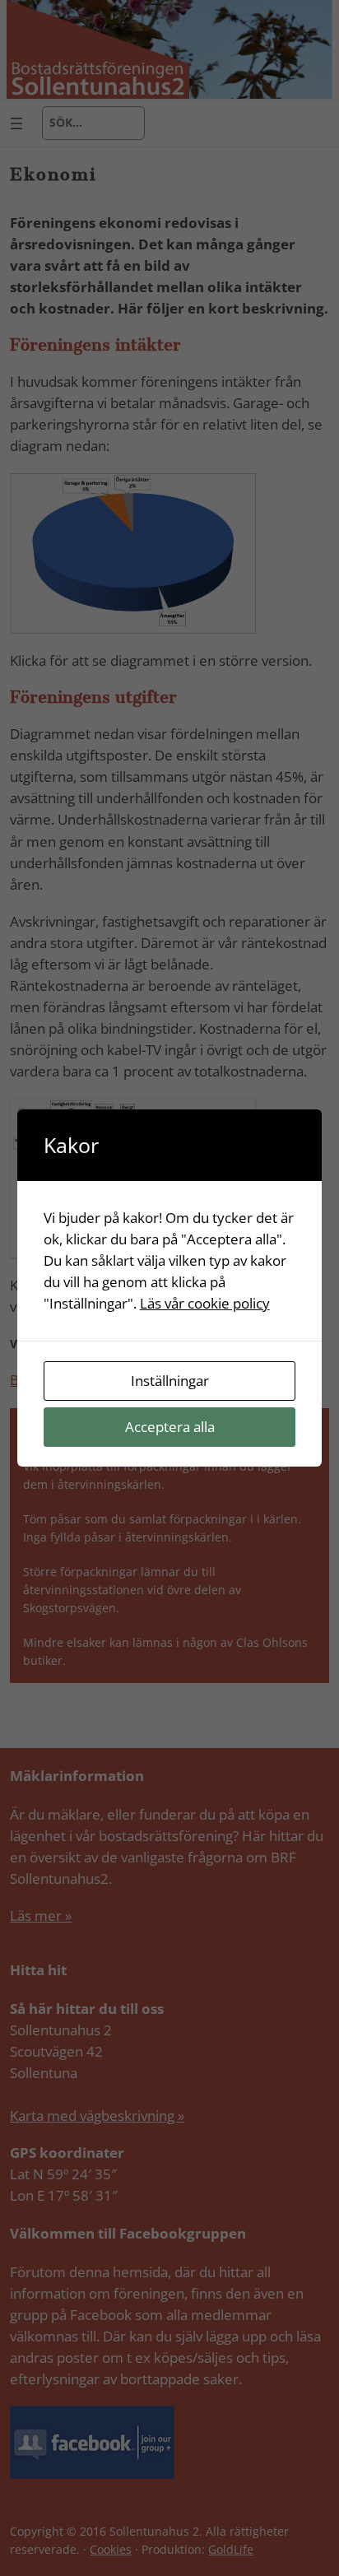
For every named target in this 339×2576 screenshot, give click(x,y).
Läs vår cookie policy (205, 1303)
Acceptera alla (170, 1427)
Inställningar (170, 1381)
